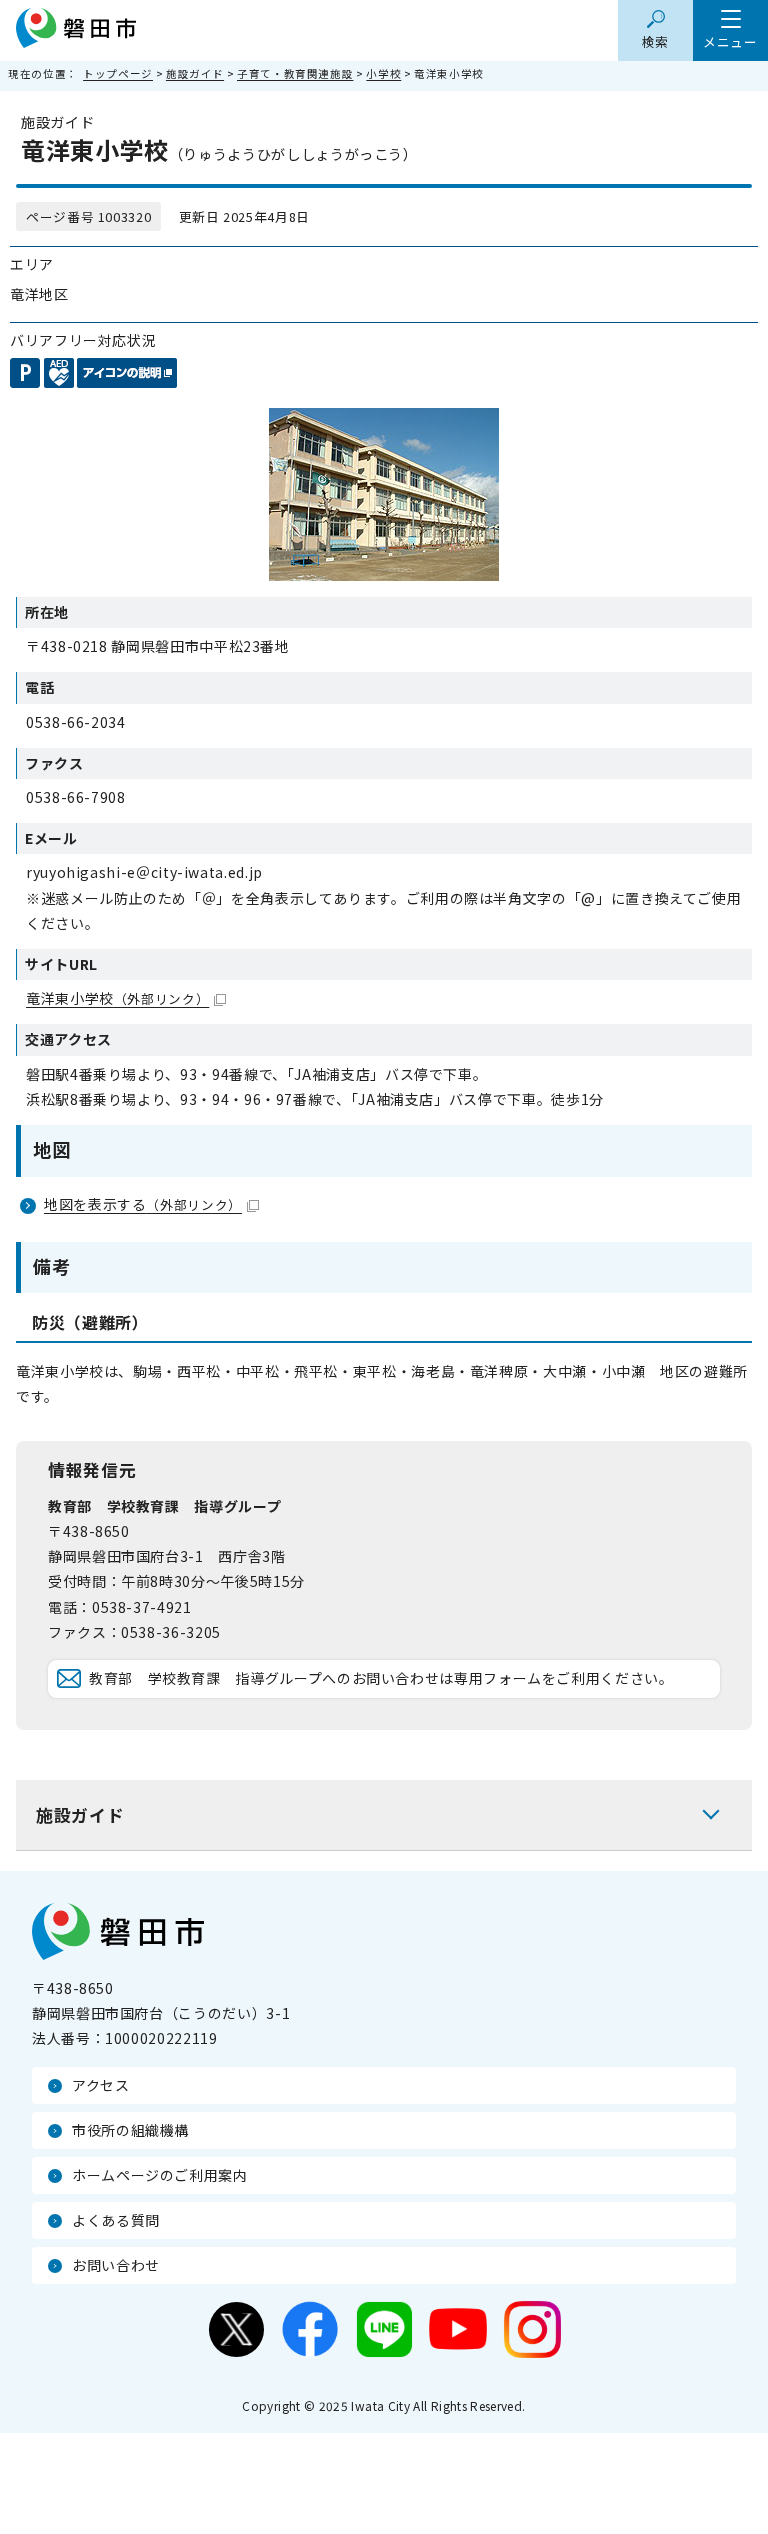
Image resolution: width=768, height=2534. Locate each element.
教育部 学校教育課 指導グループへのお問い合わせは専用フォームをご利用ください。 (381, 1678)
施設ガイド (195, 73)
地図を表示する (143, 1204)
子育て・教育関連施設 (295, 73)
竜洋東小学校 (117, 998)
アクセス (101, 2085)
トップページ (118, 73)
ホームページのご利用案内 (160, 2175)
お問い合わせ (116, 2265)
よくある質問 (116, 2220)
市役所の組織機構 (130, 2130)
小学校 (383, 73)
